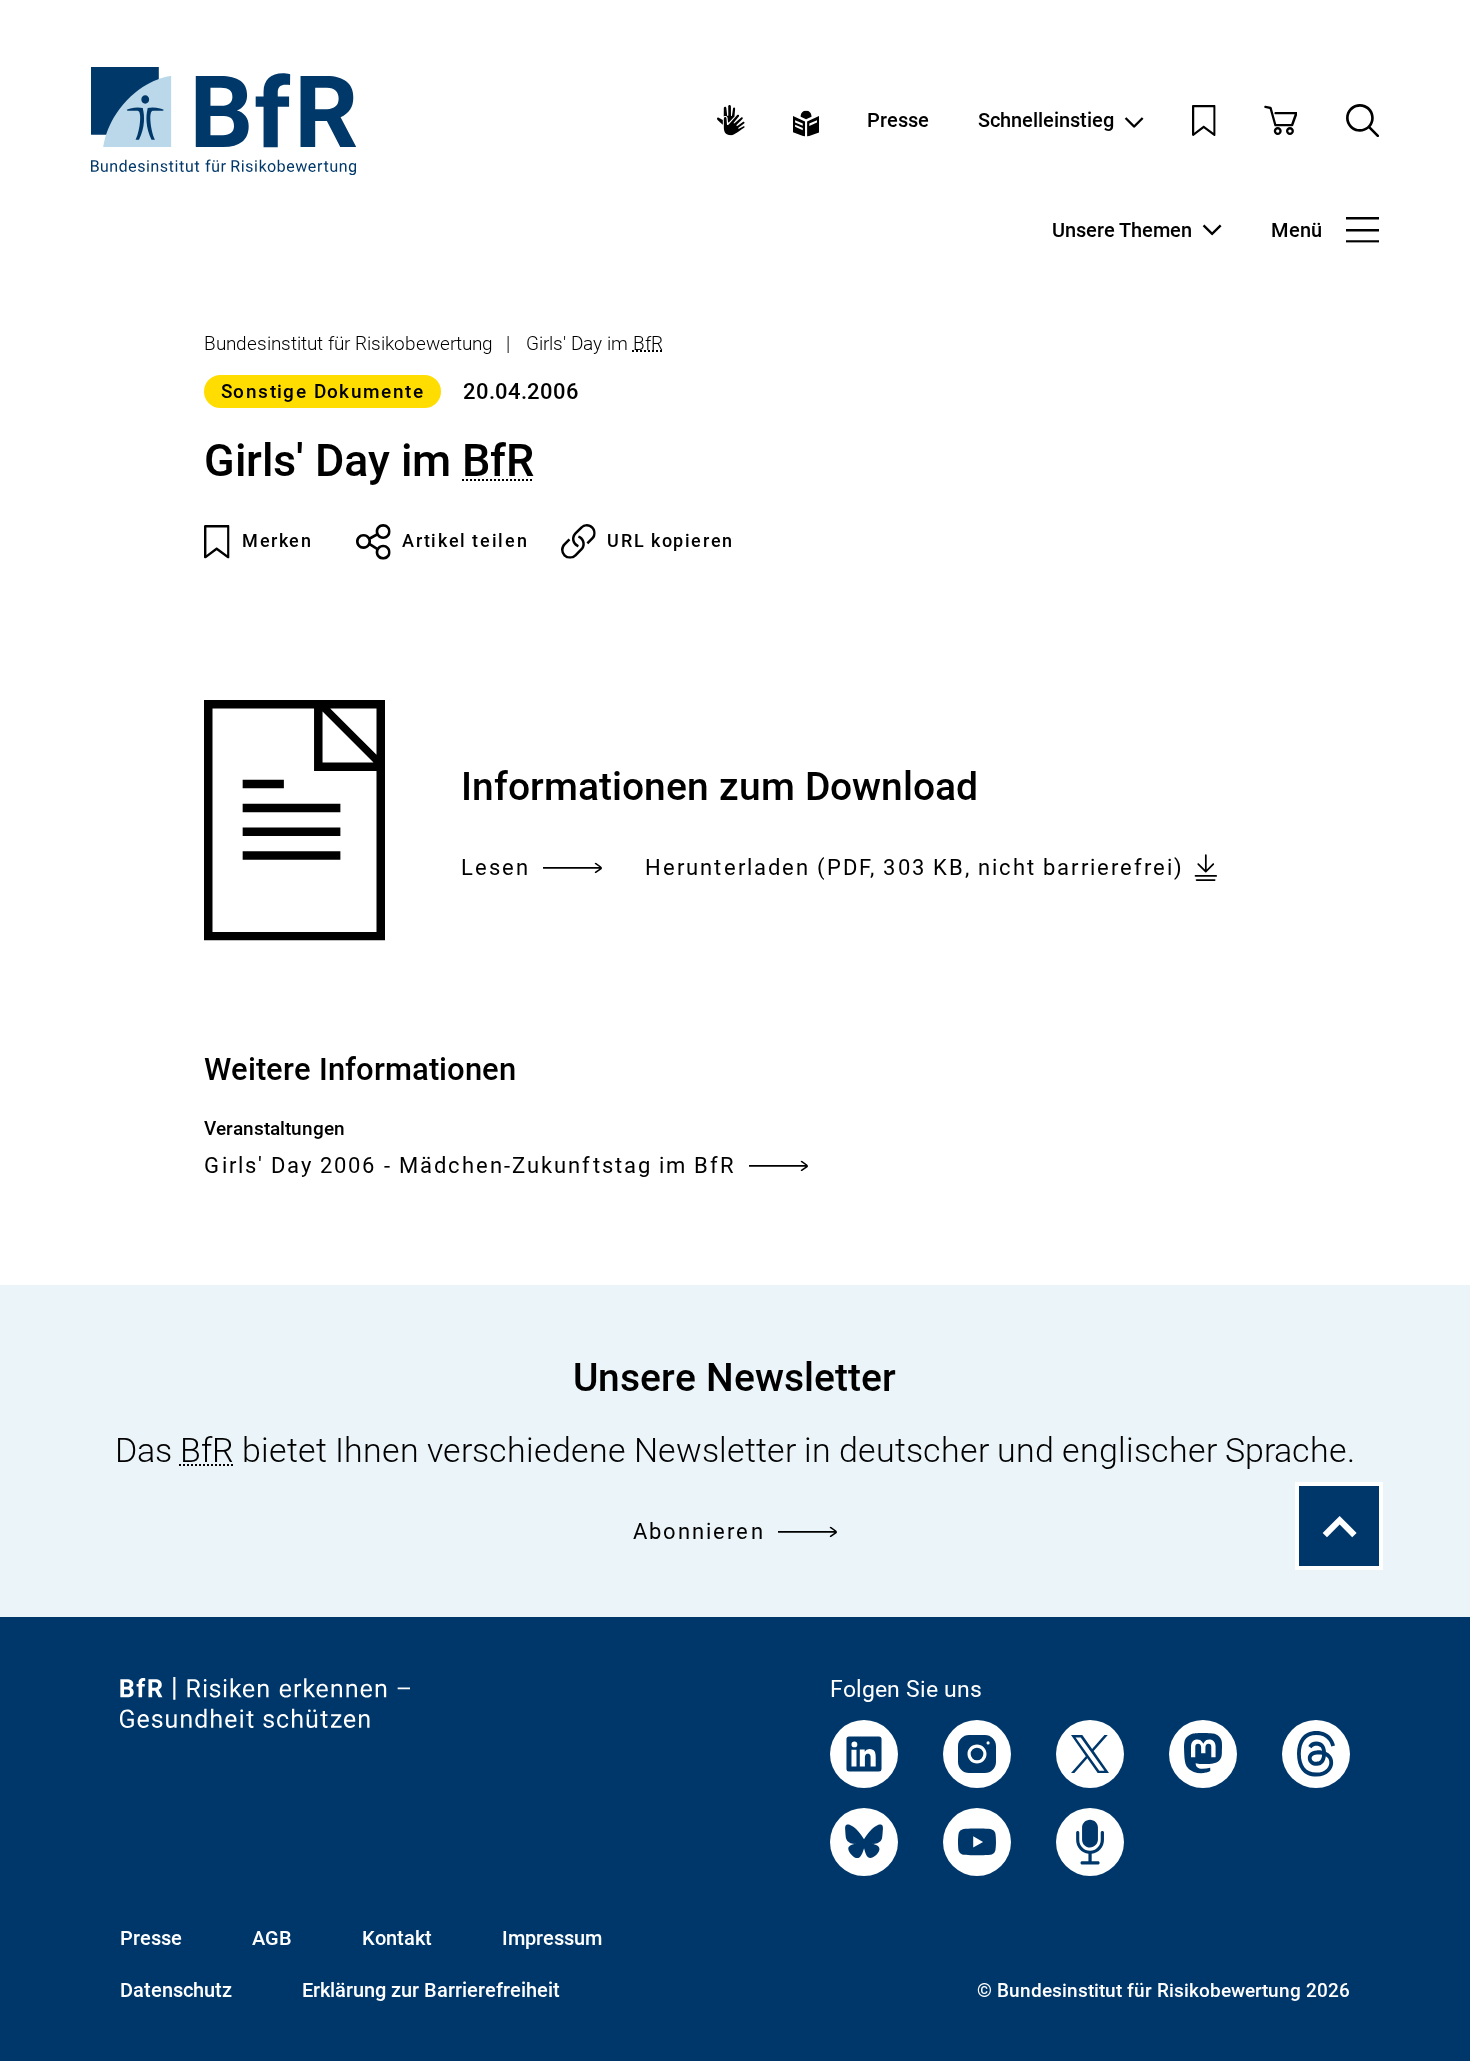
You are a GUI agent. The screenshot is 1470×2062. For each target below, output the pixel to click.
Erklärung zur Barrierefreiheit (431, 1990)
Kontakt (397, 1938)
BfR (648, 344)
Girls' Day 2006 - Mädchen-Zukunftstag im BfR (470, 1165)
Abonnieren (699, 1531)
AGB (272, 1938)
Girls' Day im (594, 344)
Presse (898, 120)
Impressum (552, 1938)
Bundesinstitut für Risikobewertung (348, 344)
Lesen (495, 869)
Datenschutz (176, 1990)
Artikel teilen (465, 540)
